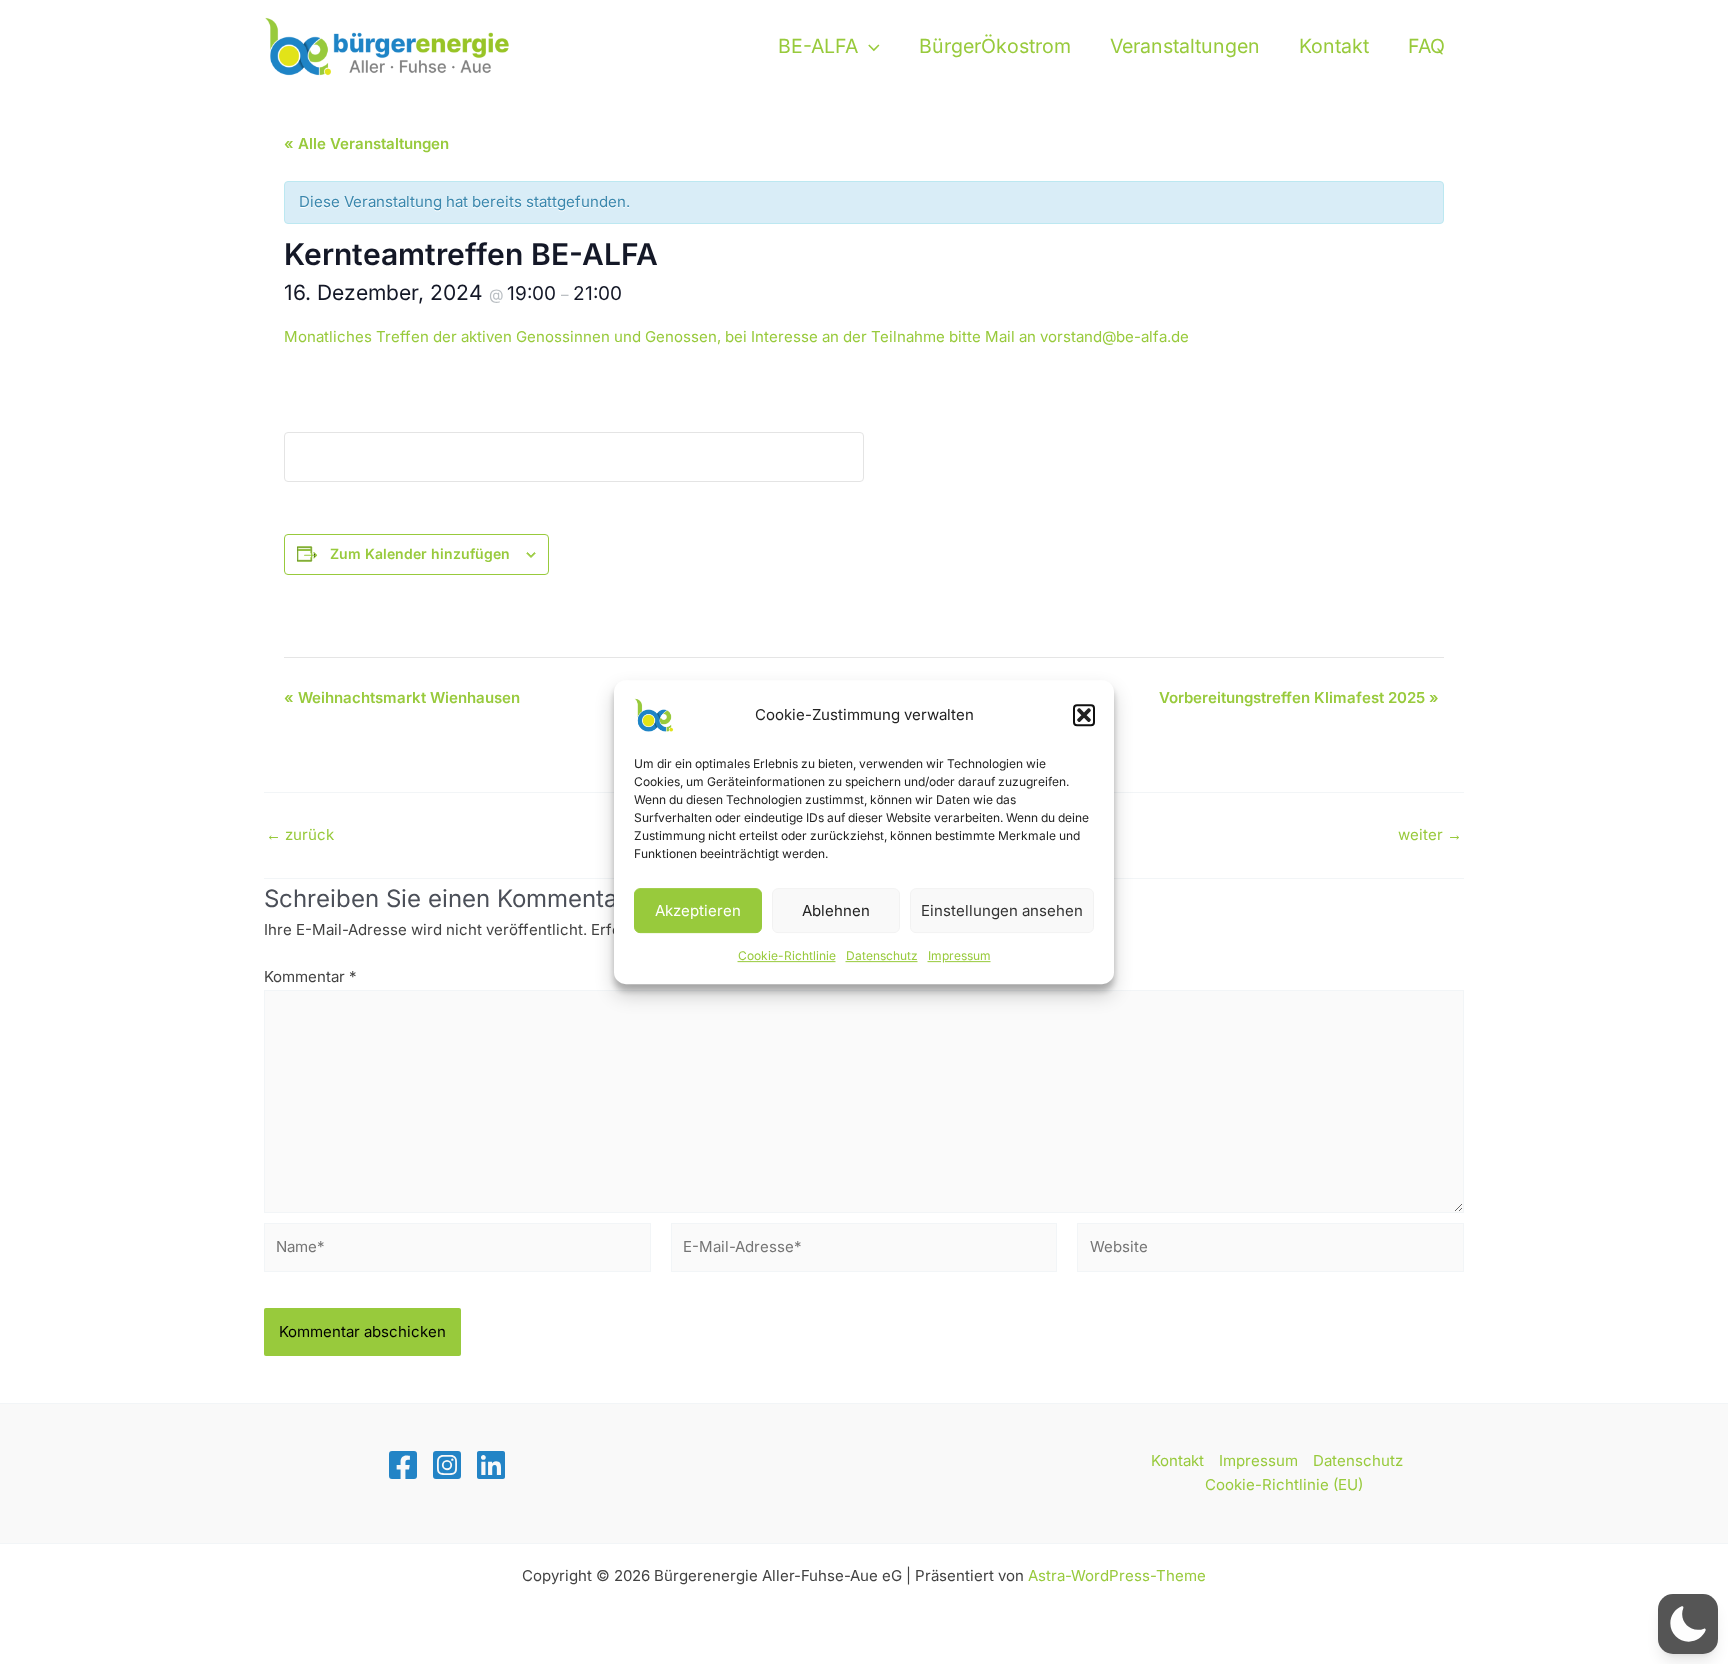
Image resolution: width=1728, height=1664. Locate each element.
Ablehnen (836, 910)
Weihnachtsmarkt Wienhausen (402, 697)
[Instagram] (447, 1465)
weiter (1430, 834)
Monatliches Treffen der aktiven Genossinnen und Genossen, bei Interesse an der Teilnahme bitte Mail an (736, 336)
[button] (1084, 715)
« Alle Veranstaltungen (366, 143)
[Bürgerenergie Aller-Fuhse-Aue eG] (389, 44)
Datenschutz (882, 955)
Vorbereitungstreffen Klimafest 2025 (1299, 697)
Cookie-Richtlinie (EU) (1284, 1484)
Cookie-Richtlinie (787, 955)
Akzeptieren (698, 910)
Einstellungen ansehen (1002, 910)
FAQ (1426, 46)
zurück (300, 834)
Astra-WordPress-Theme (1117, 1575)
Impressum (959, 955)
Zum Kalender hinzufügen (420, 553)
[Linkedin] (491, 1465)
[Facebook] (403, 1465)
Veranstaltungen (1185, 46)
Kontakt (1334, 46)
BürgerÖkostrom (995, 46)
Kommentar (310, 976)
